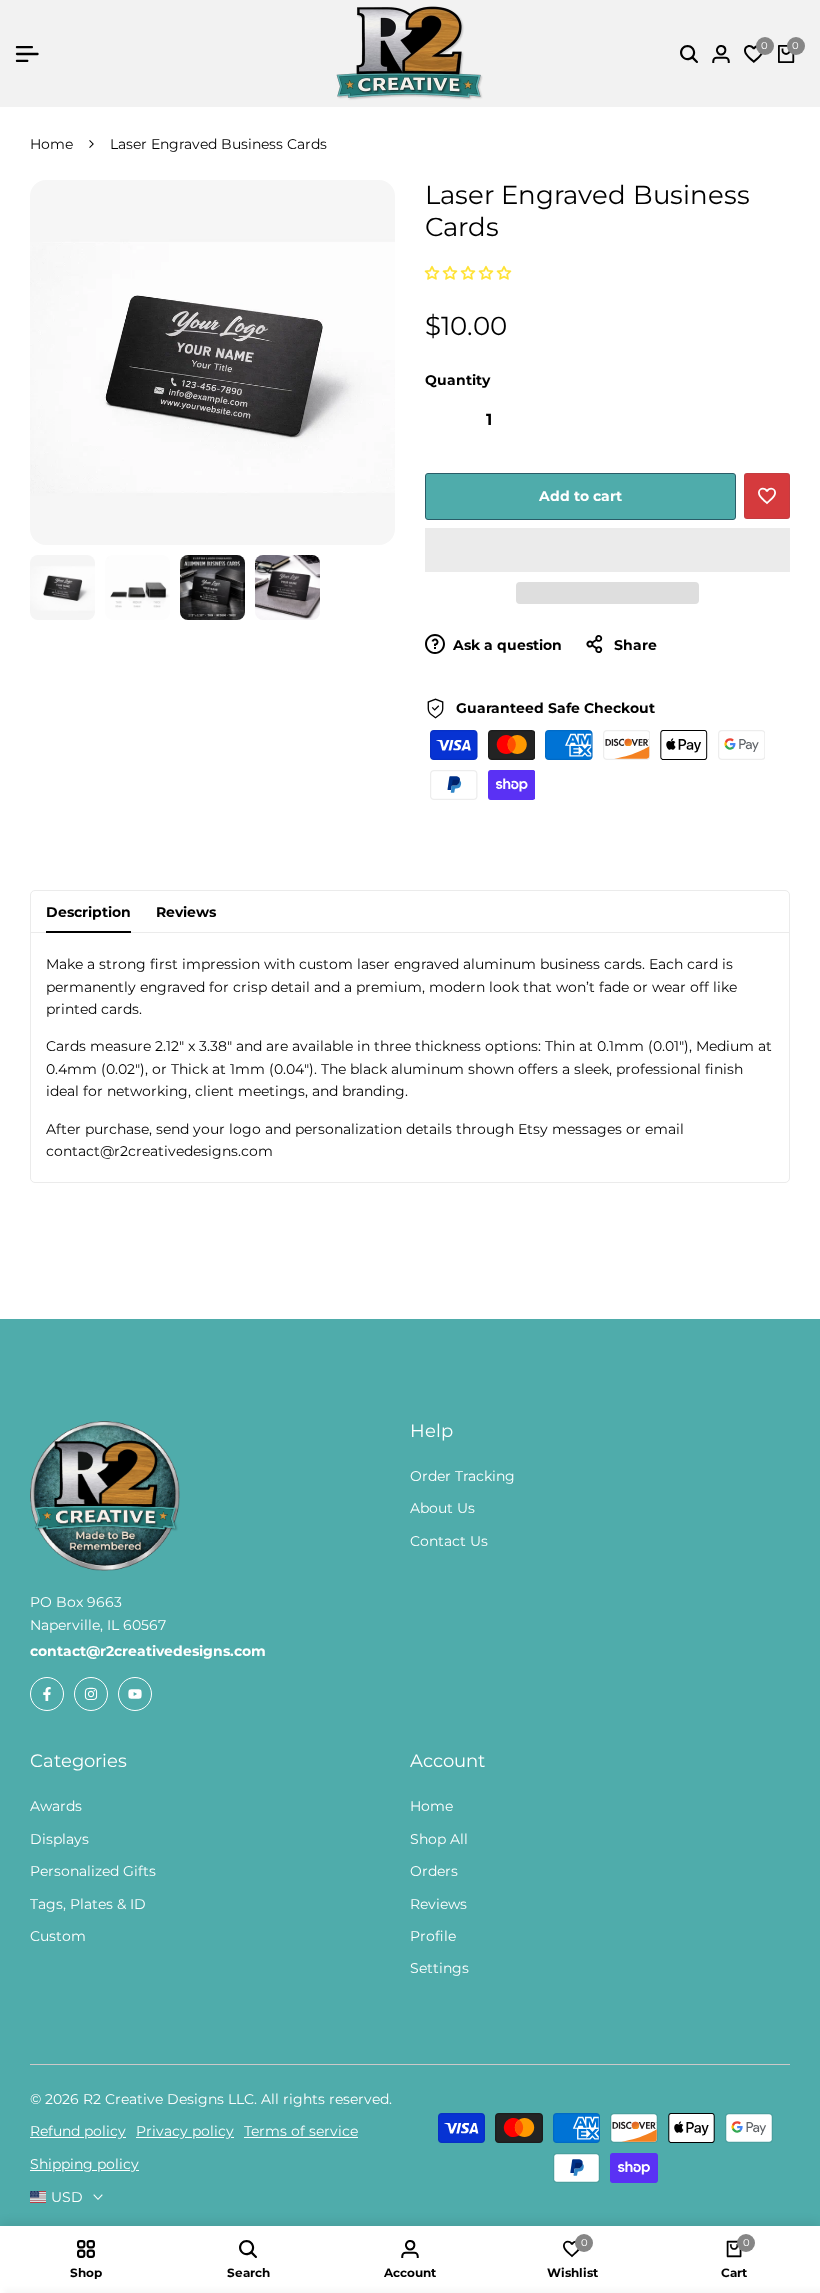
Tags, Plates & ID (88, 1904)
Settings (439, 1968)
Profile (433, 1936)
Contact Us (449, 1541)
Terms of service (301, 2131)
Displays (59, 1839)
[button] (470, 273)
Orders (434, 1871)
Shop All (439, 1839)
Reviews (186, 912)
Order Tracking (462, 1476)
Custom (58, 1936)
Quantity (457, 380)
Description (88, 912)
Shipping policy (84, 2164)
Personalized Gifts (93, 1871)
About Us (442, 1508)
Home (51, 144)
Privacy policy (185, 2131)
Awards (56, 1806)
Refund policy (78, 2131)
